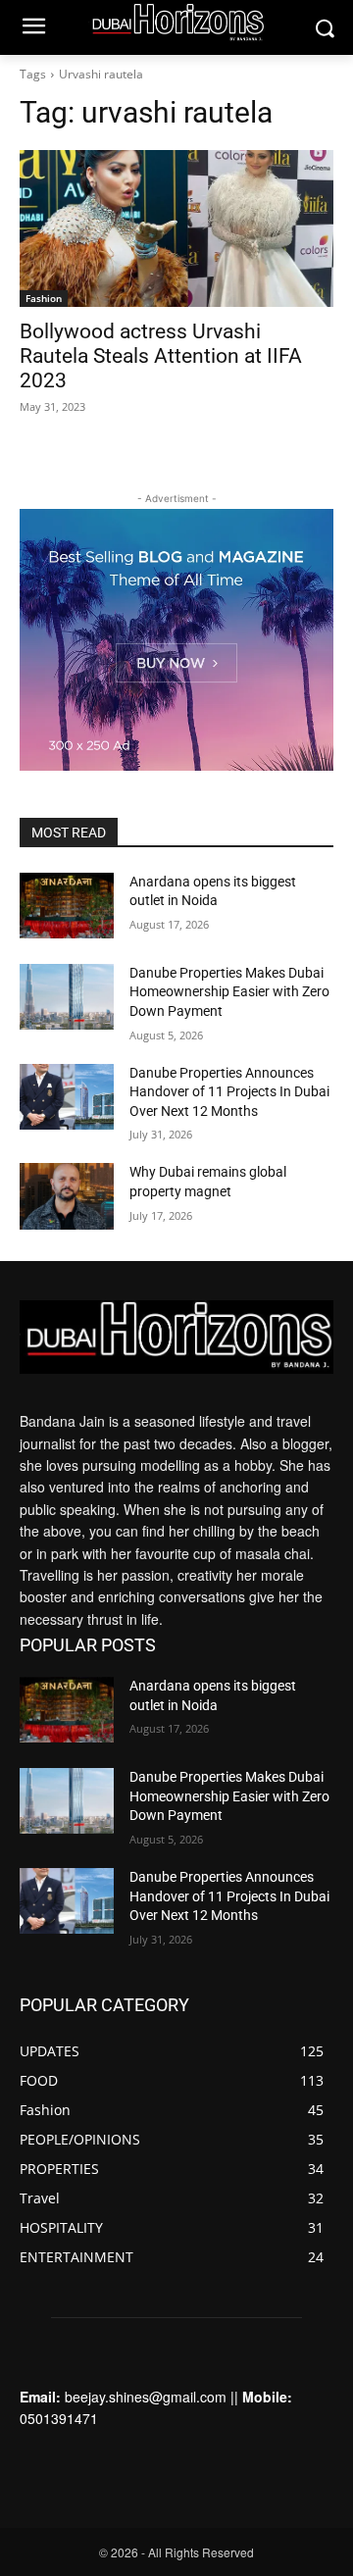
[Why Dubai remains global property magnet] (67, 1196)
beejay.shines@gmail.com (146, 2397)
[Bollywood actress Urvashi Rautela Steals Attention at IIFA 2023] (176, 228)
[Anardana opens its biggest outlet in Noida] (67, 906)
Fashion (44, 298)
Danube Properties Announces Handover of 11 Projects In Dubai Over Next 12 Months (229, 1092)
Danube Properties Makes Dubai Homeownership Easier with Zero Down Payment (229, 992)
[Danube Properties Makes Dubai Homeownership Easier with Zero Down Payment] (67, 997)
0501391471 (59, 2418)
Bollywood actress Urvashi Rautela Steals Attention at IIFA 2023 (161, 356)
